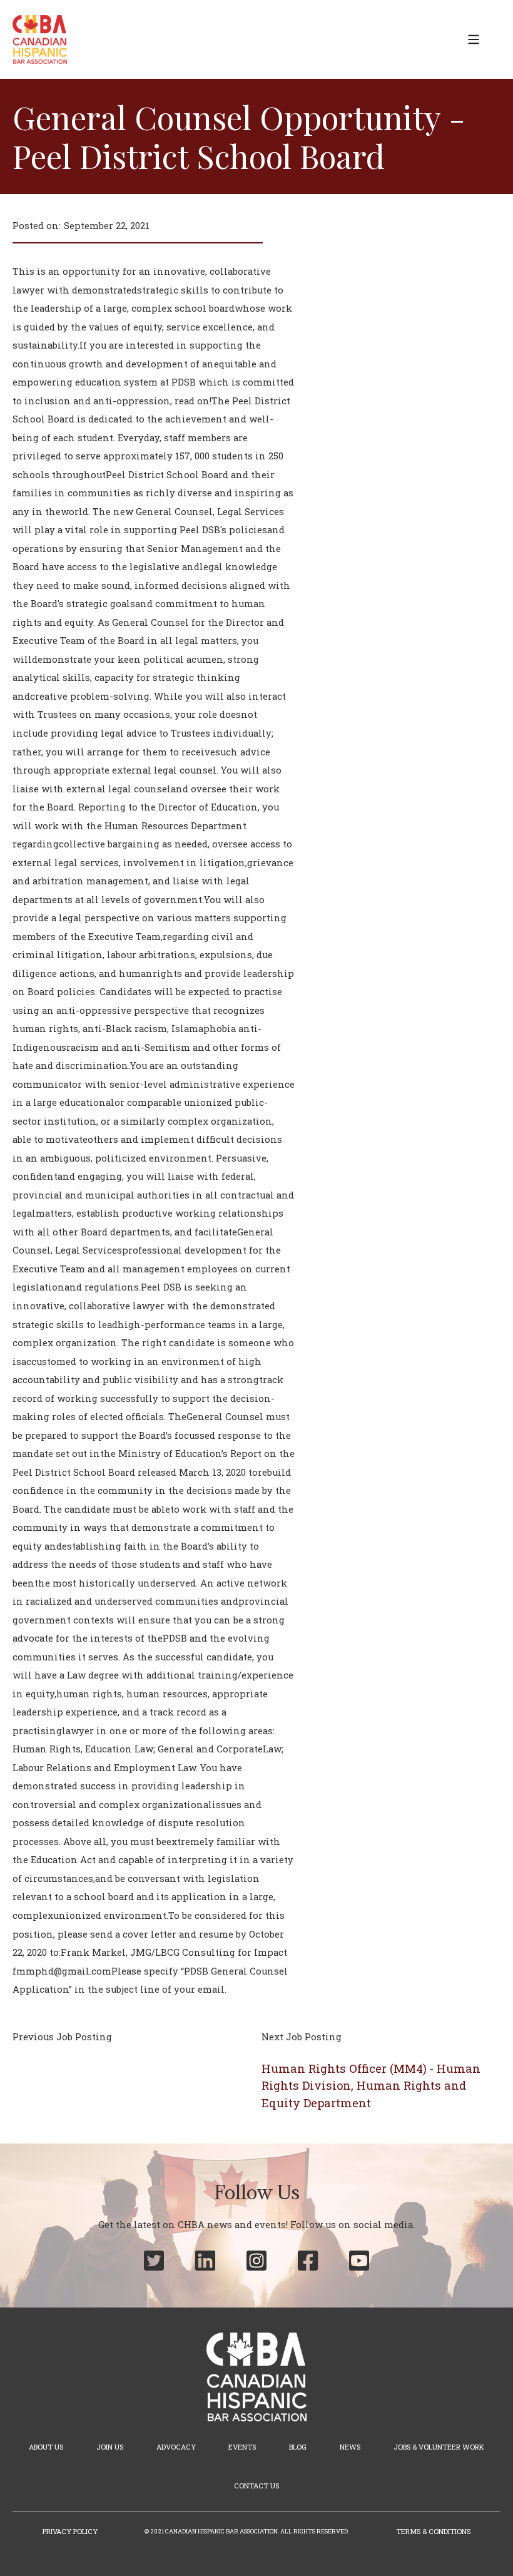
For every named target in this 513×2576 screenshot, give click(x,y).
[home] (40, 39)
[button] (474, 39)
